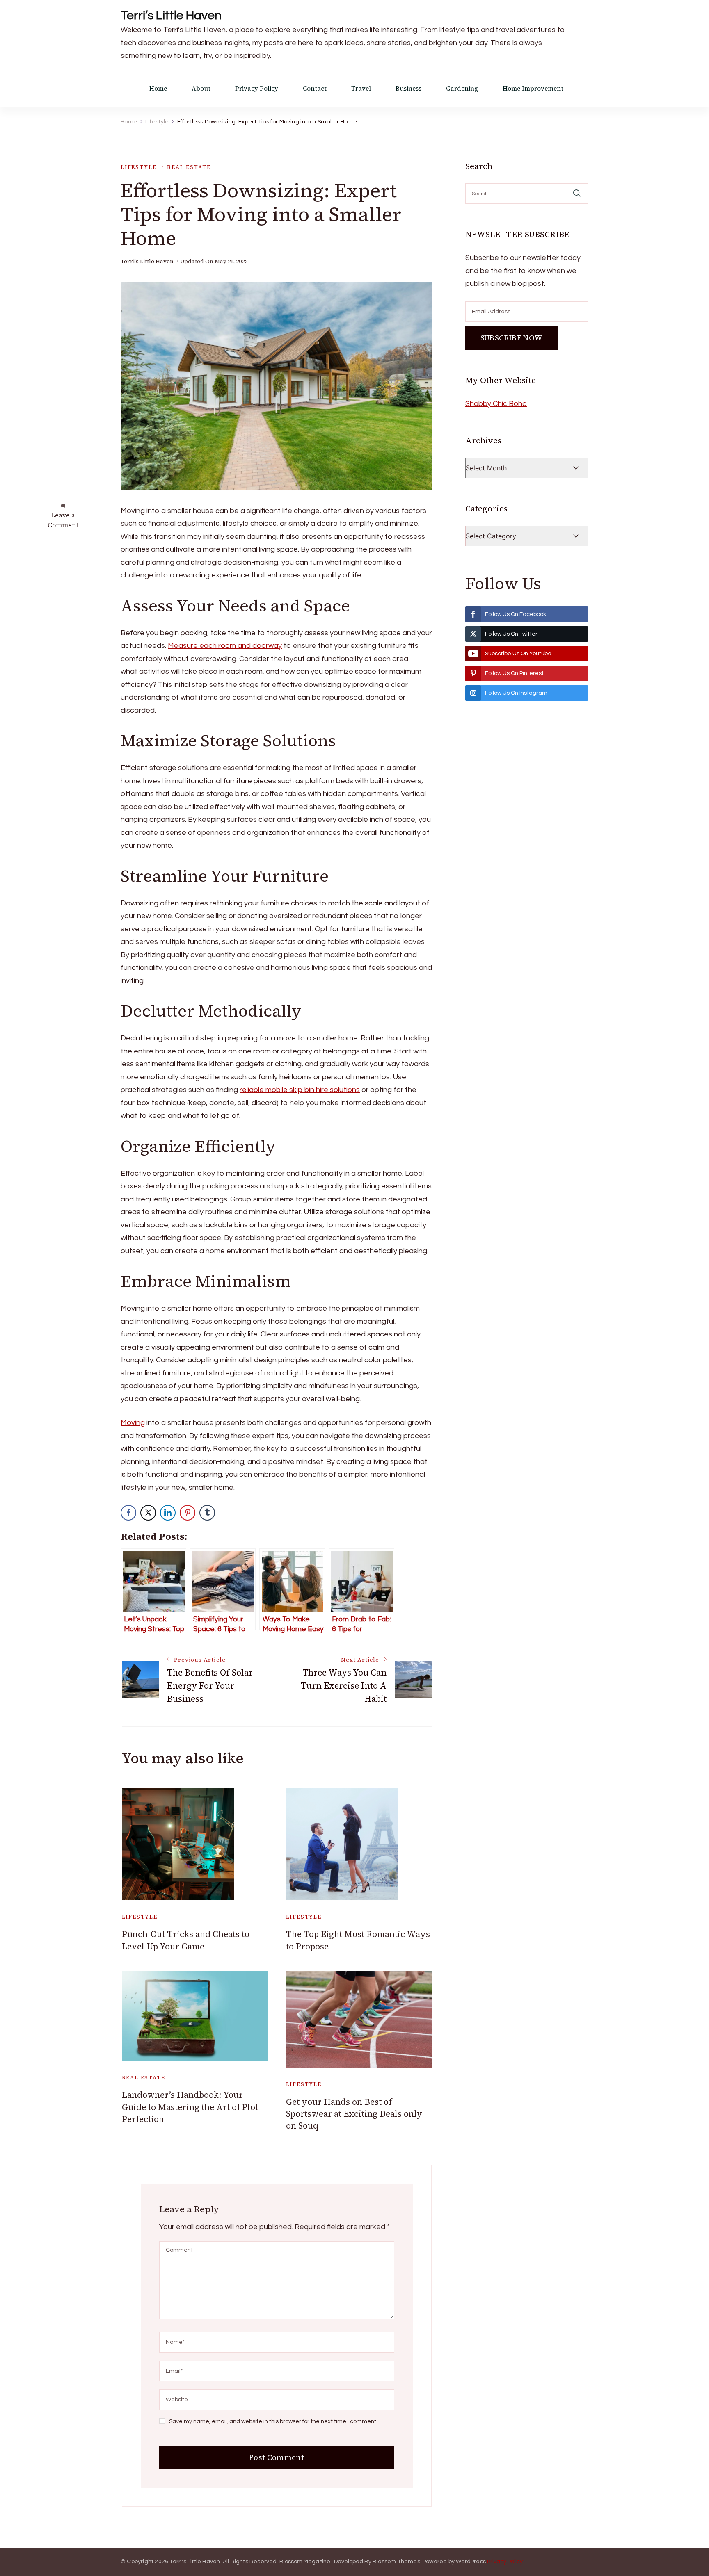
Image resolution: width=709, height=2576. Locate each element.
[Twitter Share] (148, 1513)
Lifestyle (138, 167)
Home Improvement (533, 88)
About (201, 88)
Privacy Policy (257, 88)
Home (158, 88)
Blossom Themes (396, 2562)
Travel (361, 88)
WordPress (471, 2562)
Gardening (462, 88)
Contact (315, 88)
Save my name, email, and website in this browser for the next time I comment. (273, 2421)
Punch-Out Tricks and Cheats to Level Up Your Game (186, 1940)
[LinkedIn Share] (168, 1513)
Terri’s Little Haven (171, 15)
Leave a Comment (63, 520)
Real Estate (189, 167)
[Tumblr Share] (207, 1513)
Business (408, 88)
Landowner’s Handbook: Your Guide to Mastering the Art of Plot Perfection (190, 2107)
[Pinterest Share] (188, 1513)
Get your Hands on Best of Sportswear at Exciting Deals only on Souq (354, 2114)
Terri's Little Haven (147, 261)
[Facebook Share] (128, 1513)
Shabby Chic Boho (496, 404)
